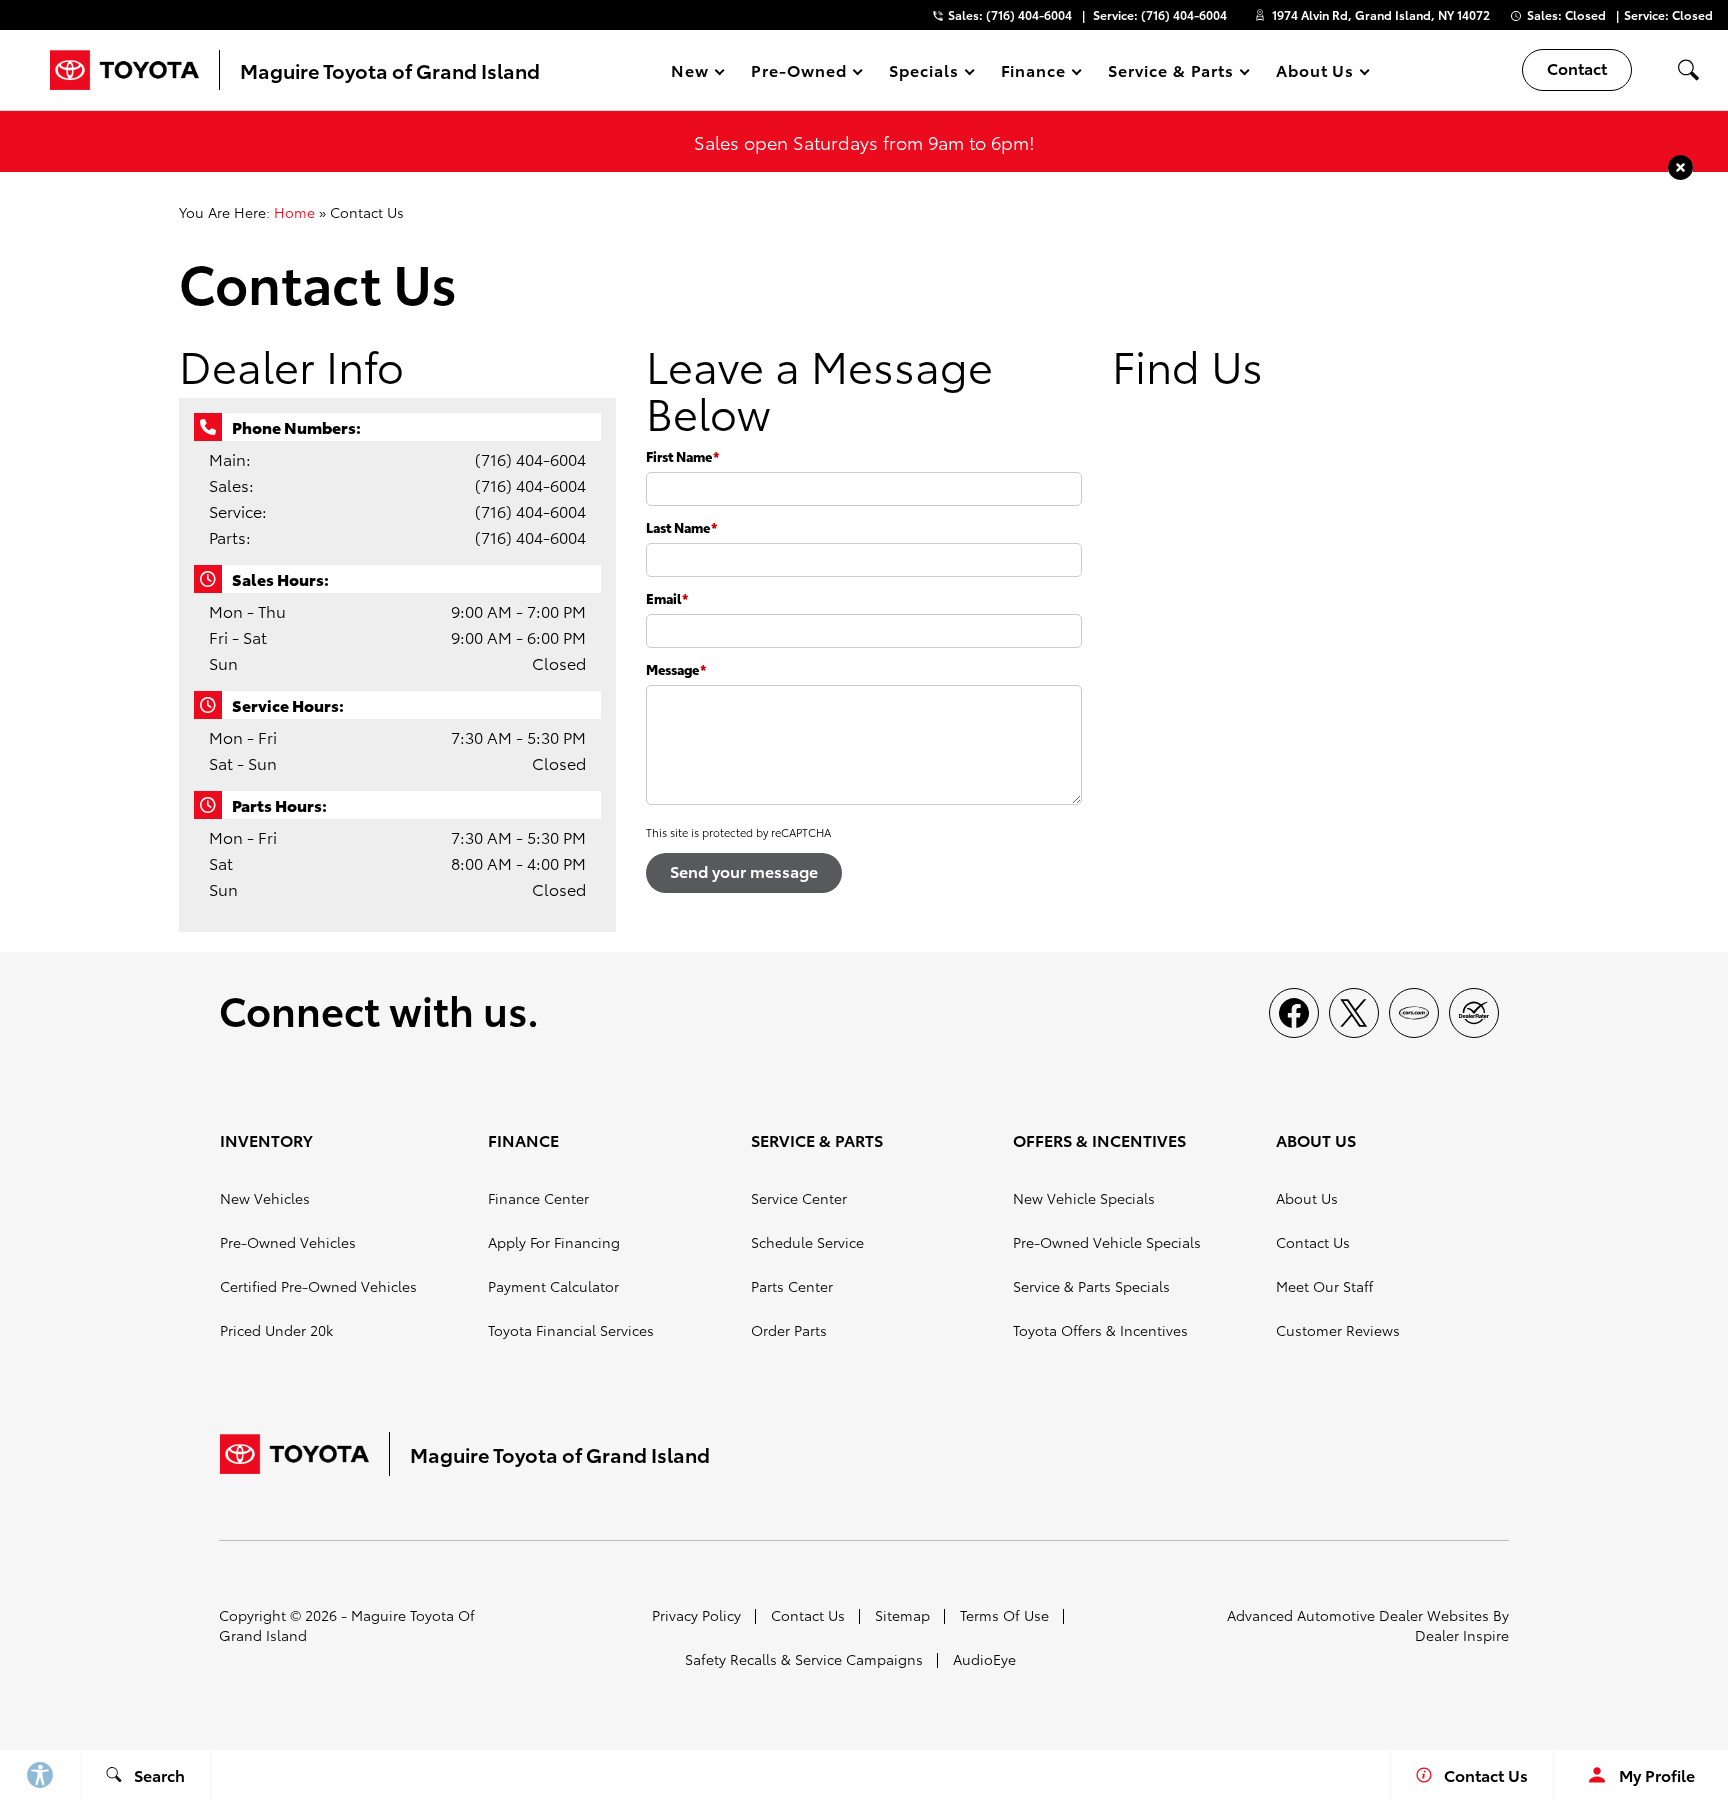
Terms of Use (1004, 1615)
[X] (1354, 1013)
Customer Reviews (1338, 1330)
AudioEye (984, 1659)
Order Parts (789, 1330)
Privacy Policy (696, 1615)
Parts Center (792, 1286)
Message (676, 669)
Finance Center (538, 1198)
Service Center (799, 1198)
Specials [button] (923, 73)
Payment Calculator (553, 1286)
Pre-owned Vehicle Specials (1107, 1242)
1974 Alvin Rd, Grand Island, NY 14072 (1381, 14)
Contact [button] (1577, 67)
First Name (682, 456)
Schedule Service (807, 1242)
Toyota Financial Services (571, 1330)
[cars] (1414, 1013)
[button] (1688, 70)
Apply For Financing (554, 1242)
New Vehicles (265, 1198)
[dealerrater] (1474, 1013)
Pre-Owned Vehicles (288, 1242)
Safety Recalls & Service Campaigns (804, 1659)
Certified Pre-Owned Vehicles (318, 1286)
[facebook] (1294, 1013)
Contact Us (1313, 1242)
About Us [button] (1315, 73)
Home (294, 212)
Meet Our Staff (1324, 1286)
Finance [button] (1033, 73)
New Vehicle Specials (1084, 1198)
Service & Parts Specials (1091, 1286)
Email (667, 598)
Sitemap (902, 1615)
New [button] (693, 73)
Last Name (681, 527)
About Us (1307, 1198)
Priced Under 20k (276, 1330)
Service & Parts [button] (1170, 73)
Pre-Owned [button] (798, 73)
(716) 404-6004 (530, 458)
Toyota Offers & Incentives (1100, 1330)
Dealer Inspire (1462, 1635)
